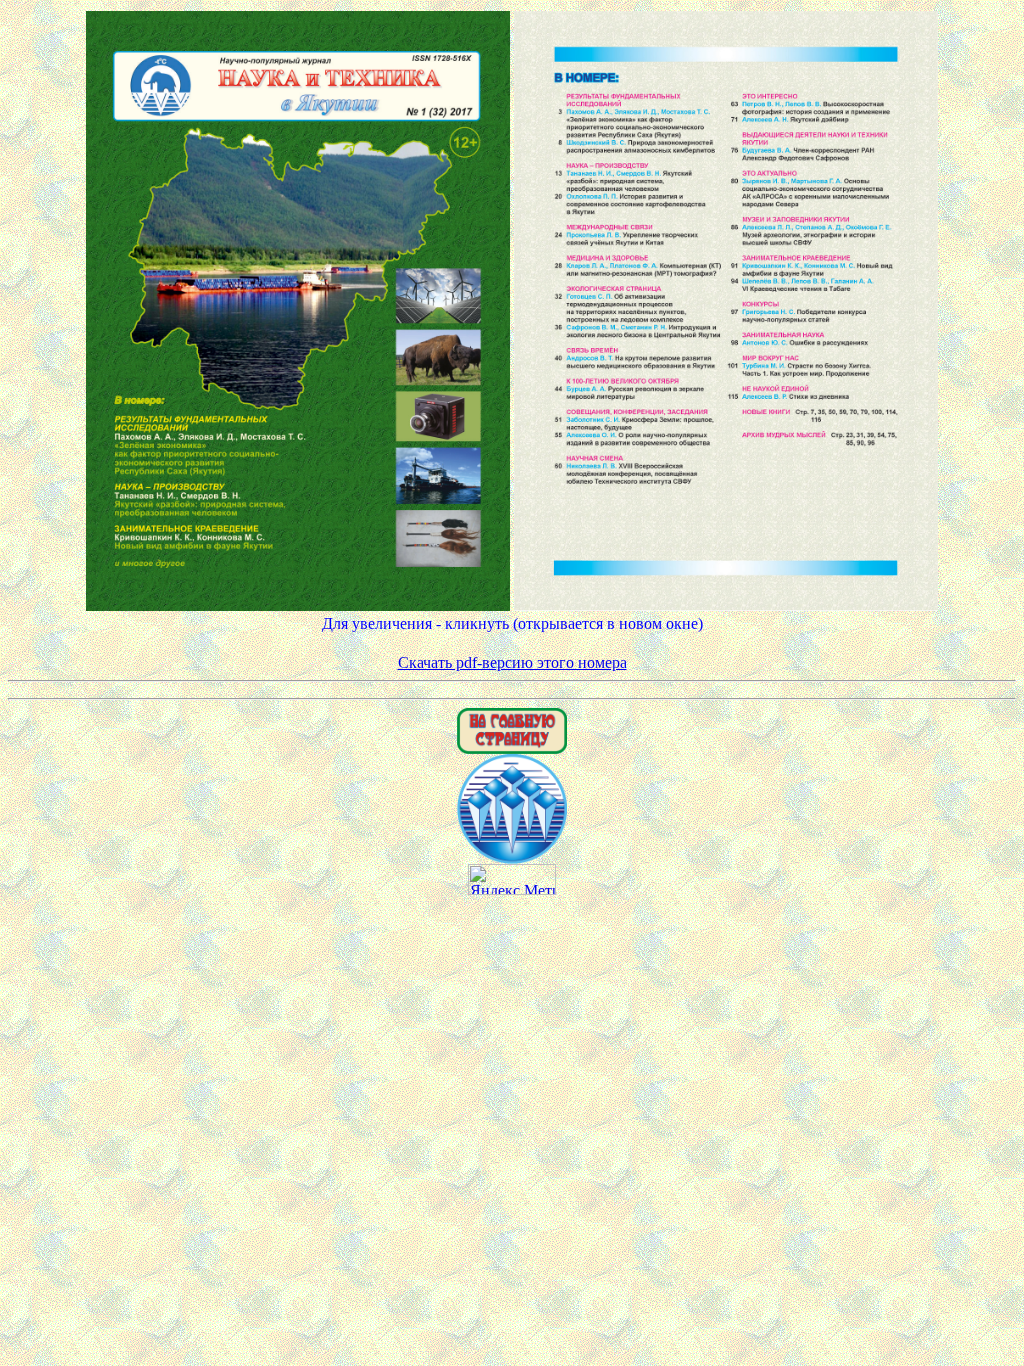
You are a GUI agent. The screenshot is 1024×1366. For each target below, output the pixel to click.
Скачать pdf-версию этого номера (512, 662)
